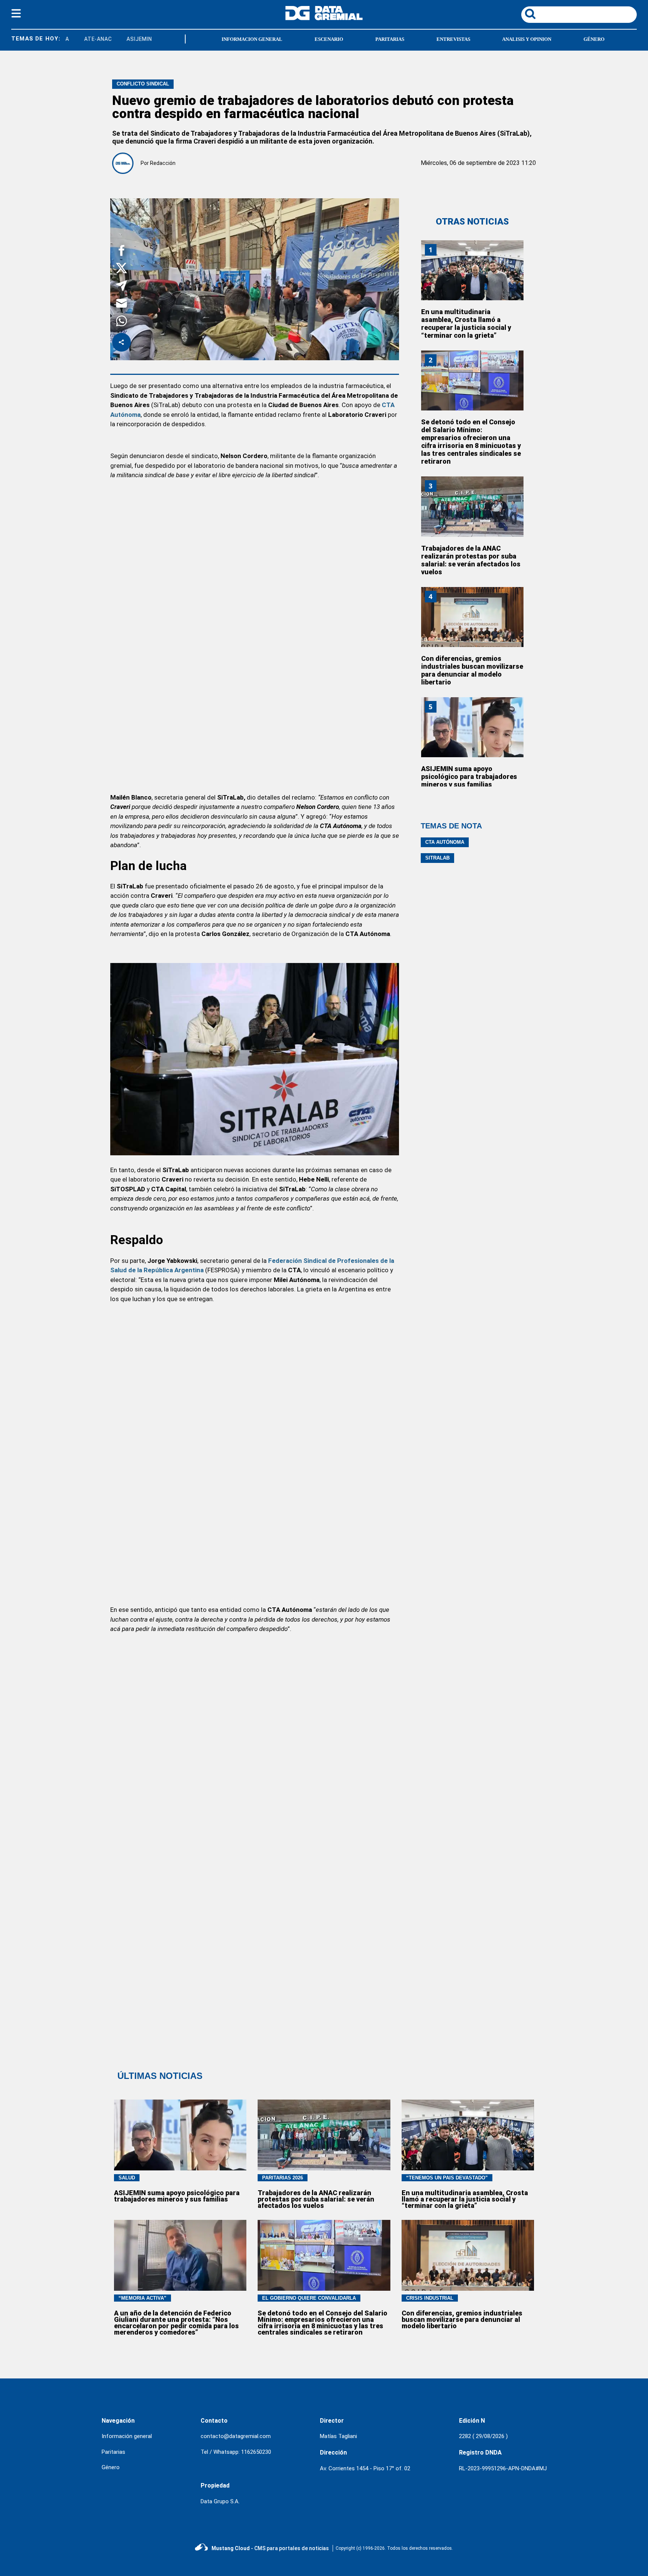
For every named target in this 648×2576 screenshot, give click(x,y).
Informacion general (252, 39)
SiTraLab (437, 858)
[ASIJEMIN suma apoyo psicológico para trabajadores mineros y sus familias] (472, 727)
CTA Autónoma (445, 842)
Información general (127, 2436)
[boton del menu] (16, 15)
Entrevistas (453, 39)
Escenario (329, 39)
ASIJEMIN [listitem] (112, 39)
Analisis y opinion (527, 39)
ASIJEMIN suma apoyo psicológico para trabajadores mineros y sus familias (469, 777)
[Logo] (324, 18)
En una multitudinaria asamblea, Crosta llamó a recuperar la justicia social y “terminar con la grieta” (466, 323)
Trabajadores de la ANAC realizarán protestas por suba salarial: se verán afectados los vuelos (471, 560)
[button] (121, 252)
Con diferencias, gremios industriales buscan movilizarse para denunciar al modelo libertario (472, 670)
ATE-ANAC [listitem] (71, 39)
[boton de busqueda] (530, 14)
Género (594, 39)
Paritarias (390, 39)
